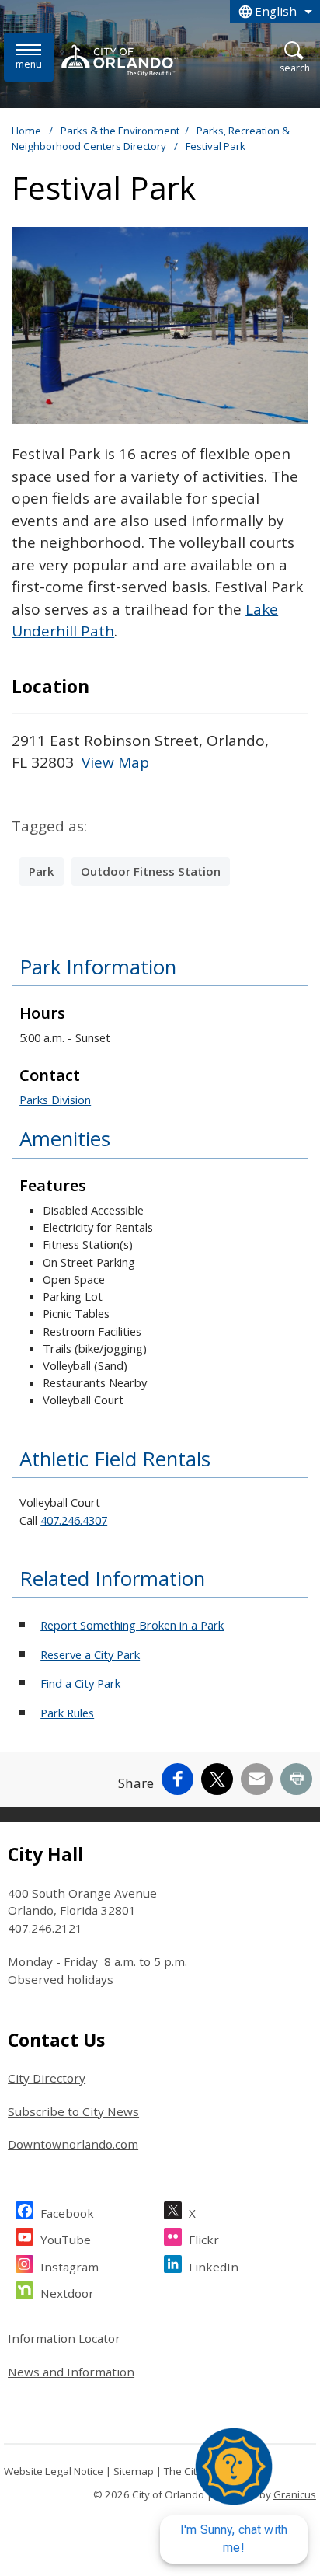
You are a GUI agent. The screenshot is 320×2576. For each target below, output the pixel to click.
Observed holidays (61, 1979)
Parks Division (55, 1100)
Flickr (204, 2240)
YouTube (66, 2240)
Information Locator (64, 2338)
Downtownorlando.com (73, 2144)
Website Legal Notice (54, 2471)
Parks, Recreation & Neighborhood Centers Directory (151, 138)
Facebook (67, 2213)
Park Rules (67, 1713)
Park (42, 871)
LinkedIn (214, 2267)
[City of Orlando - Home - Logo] (120, 60)
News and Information (71, 2372)
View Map (115, 762)
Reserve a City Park (90, 1654)
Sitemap (134, 2471)
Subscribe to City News (73, 2111)
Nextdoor (67, 2293)
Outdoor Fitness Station (151, 871)
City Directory (47, 2078)
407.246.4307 (74, 1520)
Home (26, 131)
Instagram (70, 2267)
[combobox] (275, 12)
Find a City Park (80, 1683)
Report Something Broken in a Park (132, 1625)
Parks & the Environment (120, 131)
